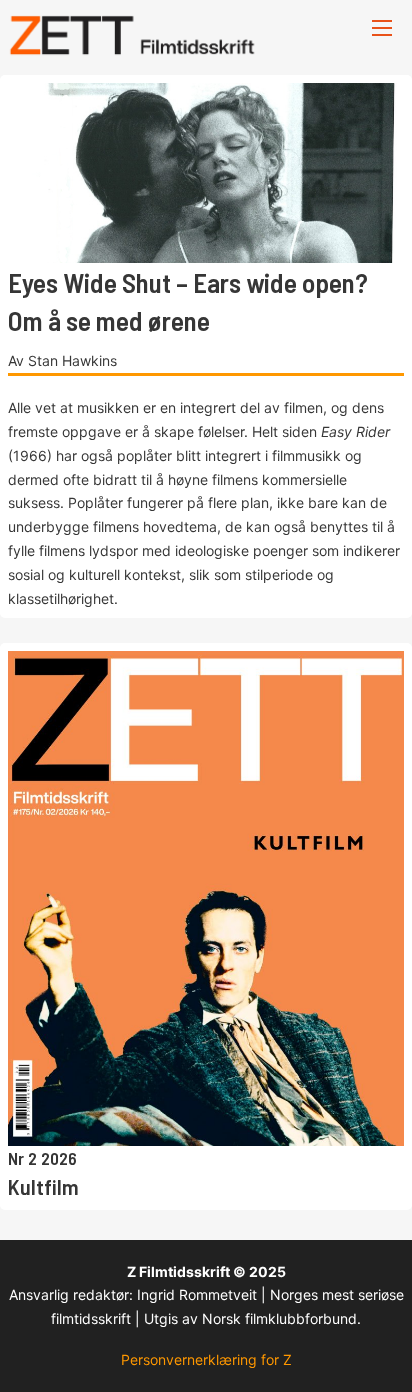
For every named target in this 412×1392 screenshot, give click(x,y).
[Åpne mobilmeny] (382, 28)
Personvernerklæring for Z (206, 1359)
